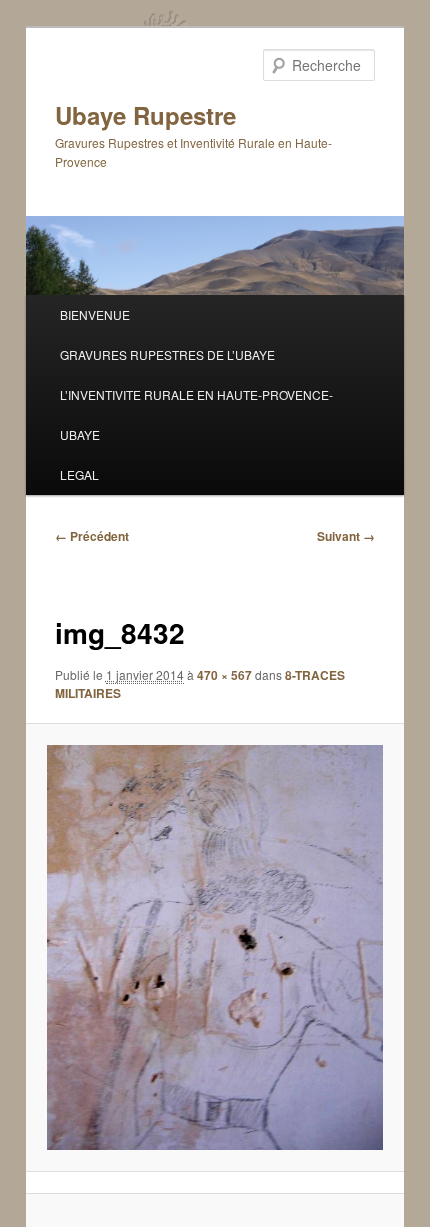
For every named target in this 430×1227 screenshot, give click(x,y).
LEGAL (79, 474)
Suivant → (346, 536)
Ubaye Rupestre (145, 115)
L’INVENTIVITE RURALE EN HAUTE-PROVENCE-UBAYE (196, 414)
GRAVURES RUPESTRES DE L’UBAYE (167, 354)
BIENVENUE (95, 314)
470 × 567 (224, 675)
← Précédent (92, 536)
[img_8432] (214, 947)
